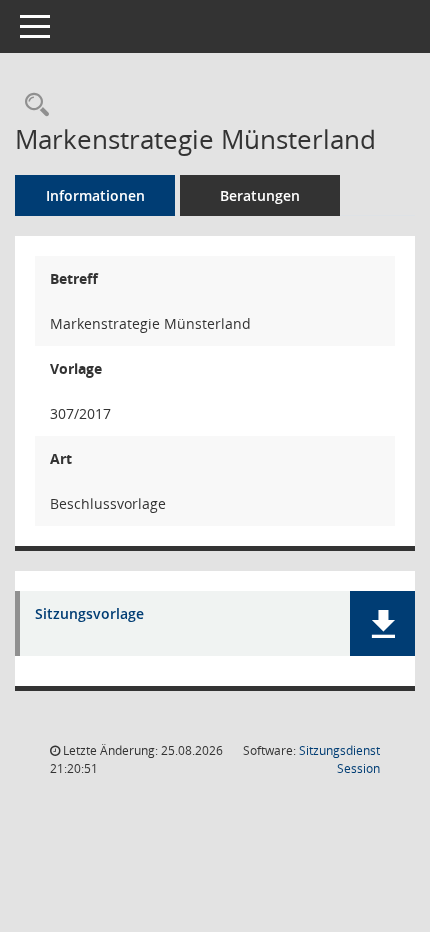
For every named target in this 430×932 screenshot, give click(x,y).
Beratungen (260, 195)
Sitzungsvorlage (89, 614)
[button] (382, 623)
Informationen (95, 195)
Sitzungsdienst (339, 759)
